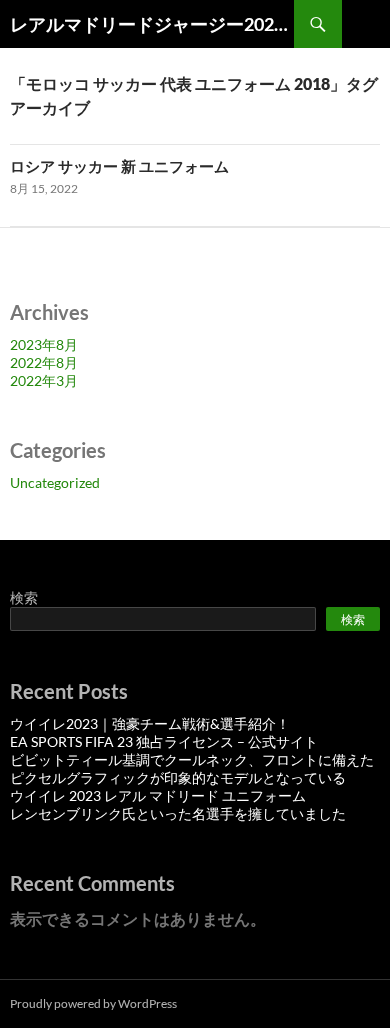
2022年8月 (44, 362)
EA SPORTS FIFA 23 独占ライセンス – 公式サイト (164, 741)
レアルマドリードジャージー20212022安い (152, 24)
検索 (24, 597)
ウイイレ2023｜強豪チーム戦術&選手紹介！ (150, 723)
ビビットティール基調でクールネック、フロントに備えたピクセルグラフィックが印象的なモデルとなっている (192, 768)
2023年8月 (44, 344)
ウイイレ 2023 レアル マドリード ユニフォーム (158, 795)
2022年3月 (44, 380)
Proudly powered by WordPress (93, 1003)
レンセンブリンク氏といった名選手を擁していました (178, 813)
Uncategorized (55, 482)
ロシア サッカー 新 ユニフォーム (119, 166)
